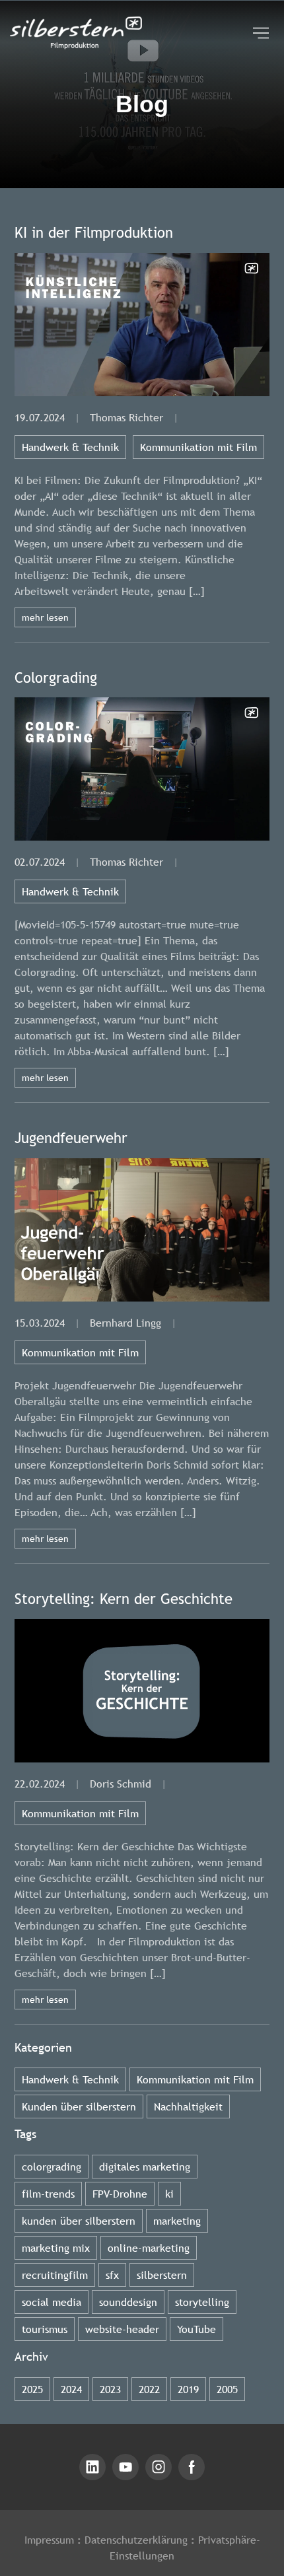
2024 (71, 2389)
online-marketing (149, 2248)
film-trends (48, 2194)
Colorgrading (56, 678)
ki (169, 2194)
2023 (110, 2389)
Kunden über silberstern (79, 2106)
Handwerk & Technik (70, 447)
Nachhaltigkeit (188, 2106)
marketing (177, 2221)
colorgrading (52, 2167)
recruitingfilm (55, 2275)
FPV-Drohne (120, 2194)
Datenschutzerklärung (136, 2540)
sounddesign (128, 2302)
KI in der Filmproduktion (94, 233)
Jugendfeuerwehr (71, 1138)
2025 (32, 2389)
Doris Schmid (121, 1784)
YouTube (196, 2329)
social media (52, 2302)
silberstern (162, 2275)
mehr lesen (45, 617)
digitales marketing (145, 2167)
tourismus (45, 2329)
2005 (227, 2389)
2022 (149, 2389)
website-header (122, 2329)
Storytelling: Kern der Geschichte (124, 1599)
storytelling (202, 2302)
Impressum (49, 2540)
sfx (112, 2275)
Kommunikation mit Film (198, 447)
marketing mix (56, 2248)
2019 (188, 2389)
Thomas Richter (126, 417)
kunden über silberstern (79, 2221)
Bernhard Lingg (125, 1323)
